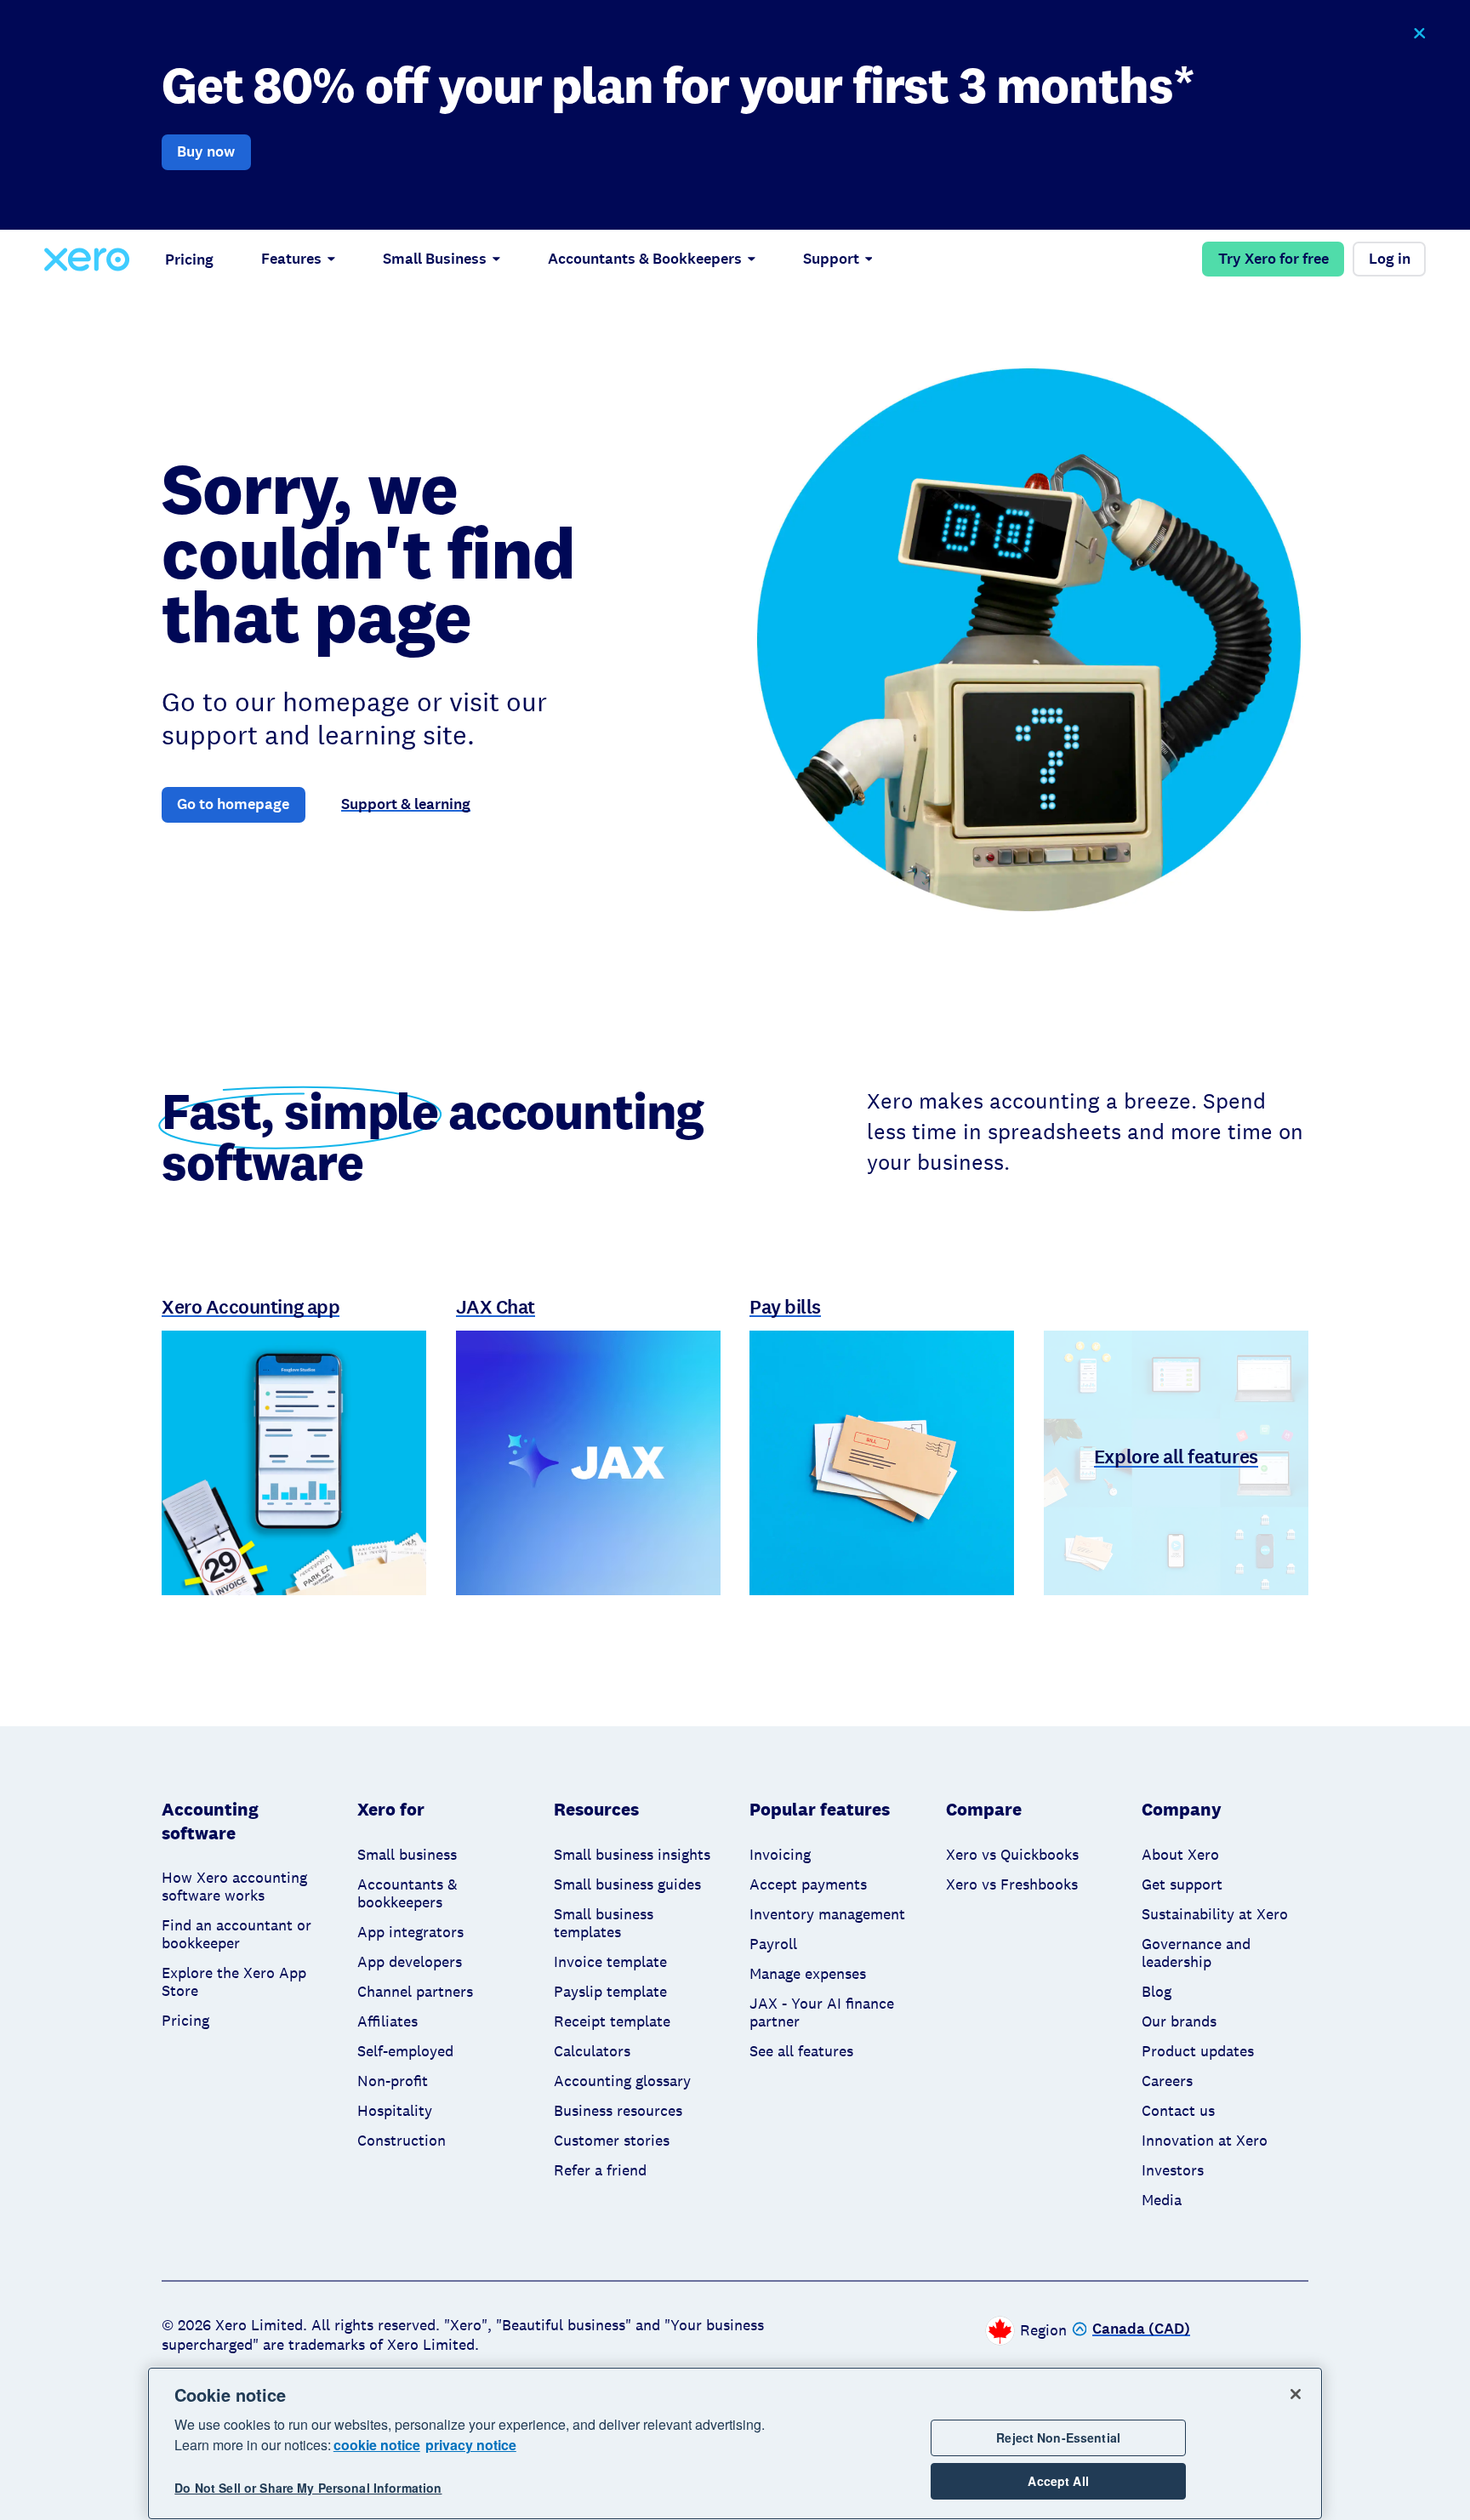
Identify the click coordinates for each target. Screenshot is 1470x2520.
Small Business (435, 259)
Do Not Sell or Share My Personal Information (308, 2488)
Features (291, 259)
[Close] (1296, 2394)
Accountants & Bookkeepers (645, 259)
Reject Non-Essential (1058, 2437)
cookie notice (377, 2445)
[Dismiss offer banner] (1419, 34)
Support (831, 259)
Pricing (189, 259)
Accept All (1058, 2481)
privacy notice (471, 2445)
